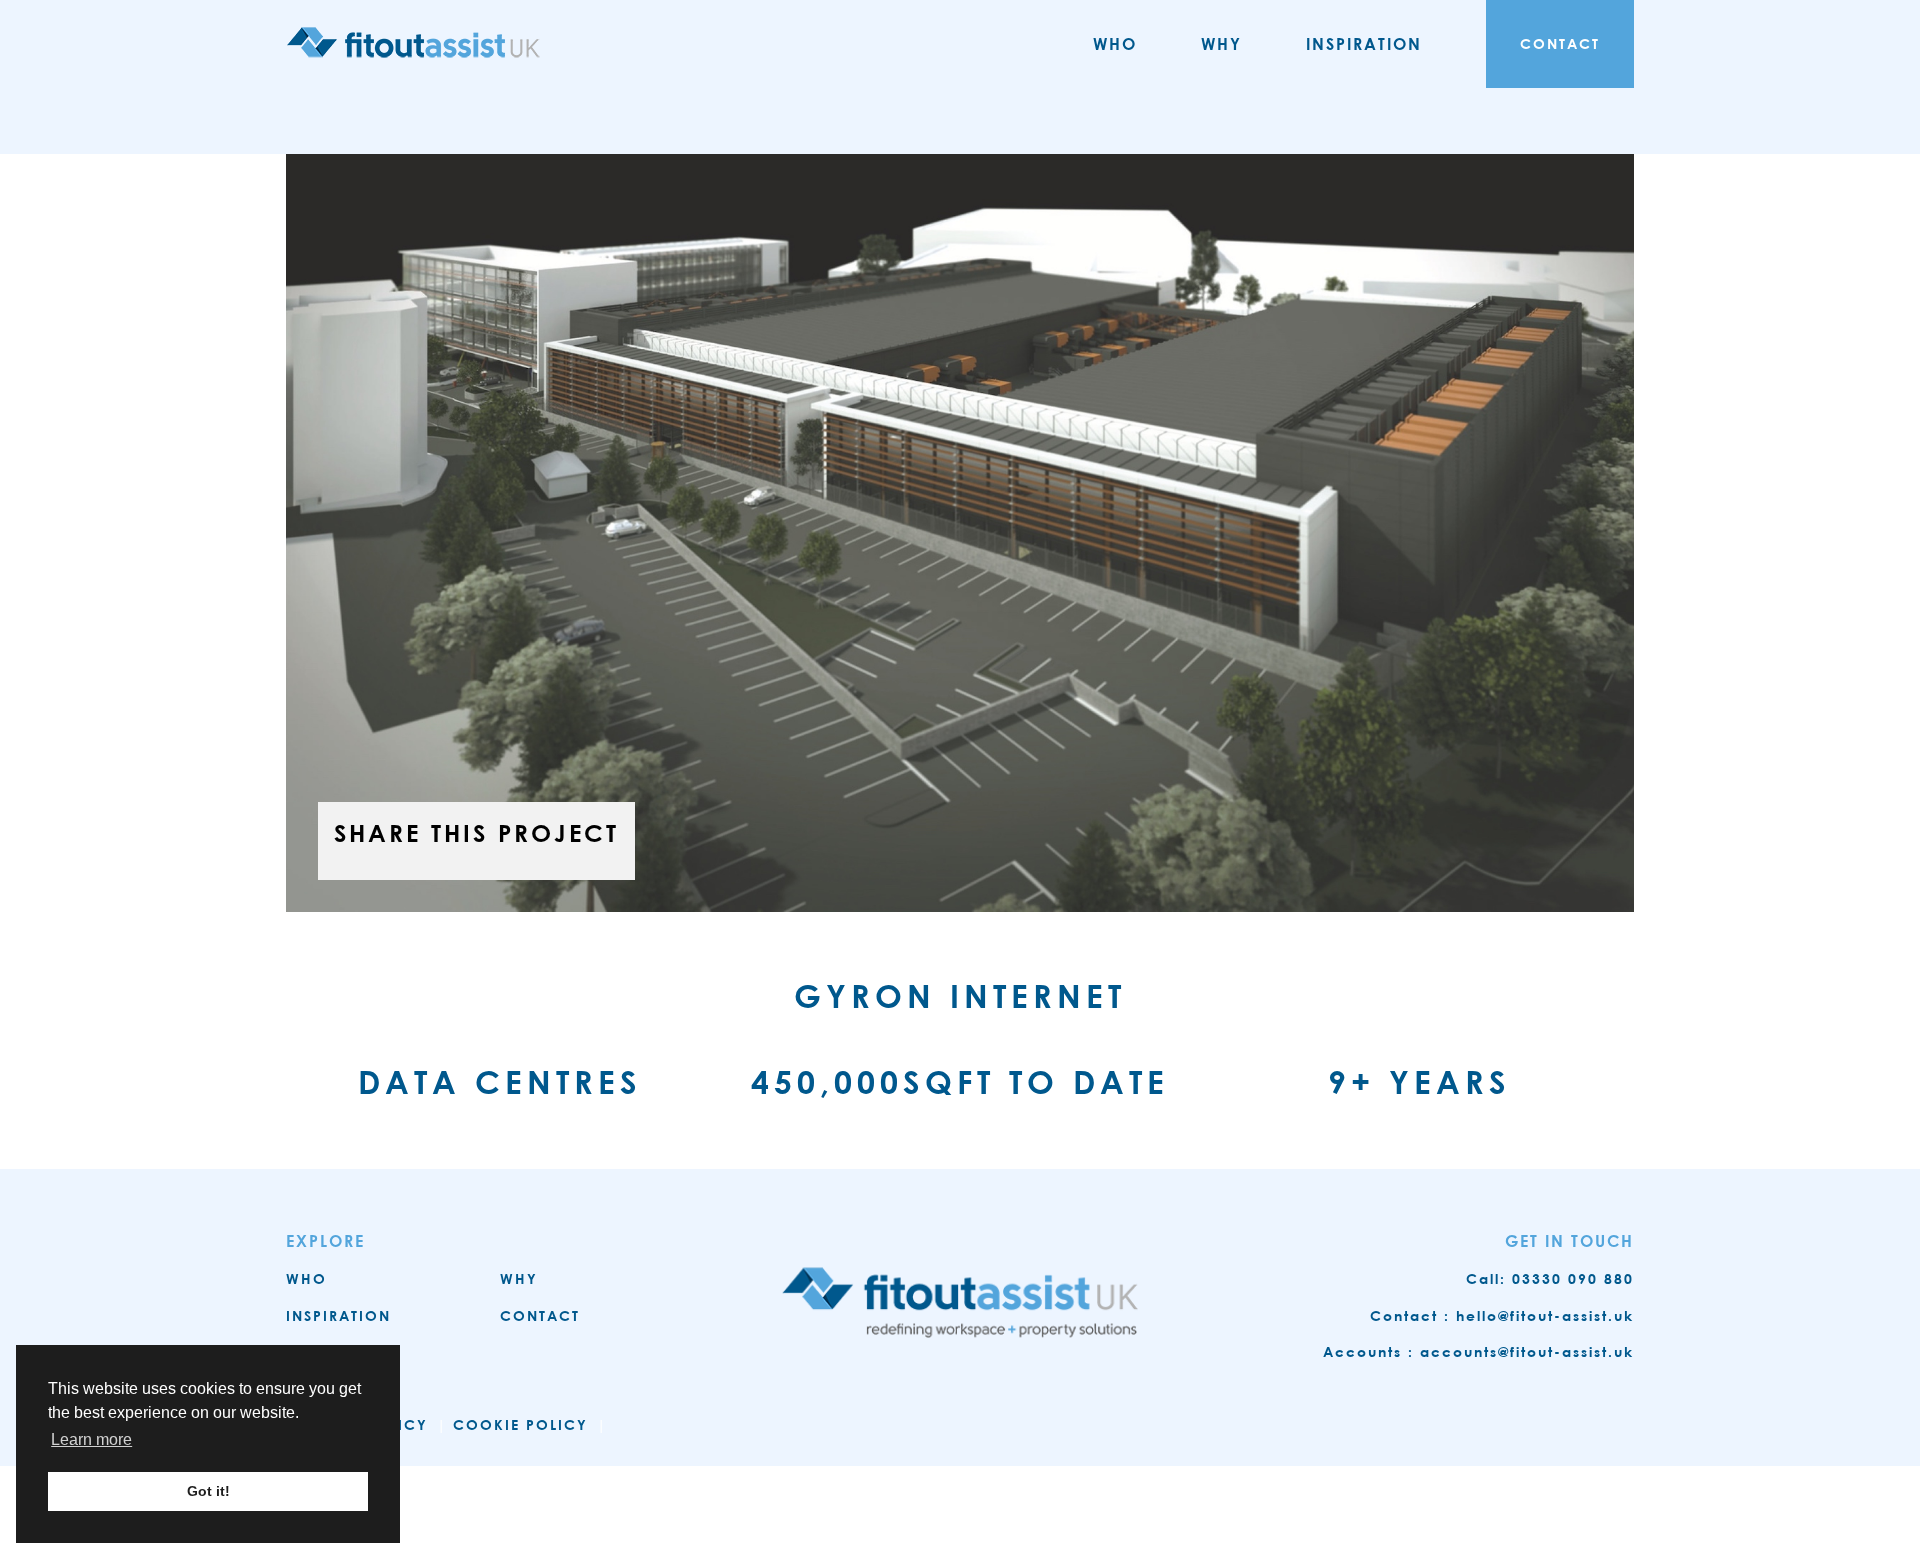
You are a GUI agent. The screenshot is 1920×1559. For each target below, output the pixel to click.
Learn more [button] (91, 1439)
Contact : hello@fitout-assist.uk (1502, 1315)
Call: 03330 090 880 (1550, 1278)
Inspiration (1364, 43)
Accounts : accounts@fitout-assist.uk (1478, 1351)
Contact (1560, 43)
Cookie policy (520, 1424)
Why (1221, 43)
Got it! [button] (208, 1491)
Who (1115, 43)
